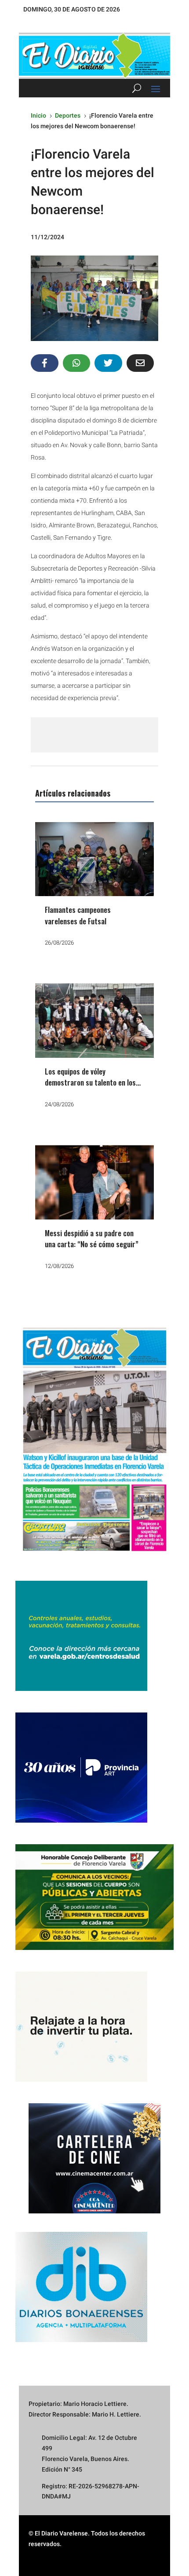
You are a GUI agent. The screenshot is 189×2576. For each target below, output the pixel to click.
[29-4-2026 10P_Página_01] (94, 1557)
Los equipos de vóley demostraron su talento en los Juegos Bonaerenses (90, 1082)
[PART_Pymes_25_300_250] (81, 1820)
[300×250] (81, 2079)
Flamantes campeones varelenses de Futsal (78, 915)
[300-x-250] (81, 1689)
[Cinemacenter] (94, 2158)
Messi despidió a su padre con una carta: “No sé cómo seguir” (92, 1239)
